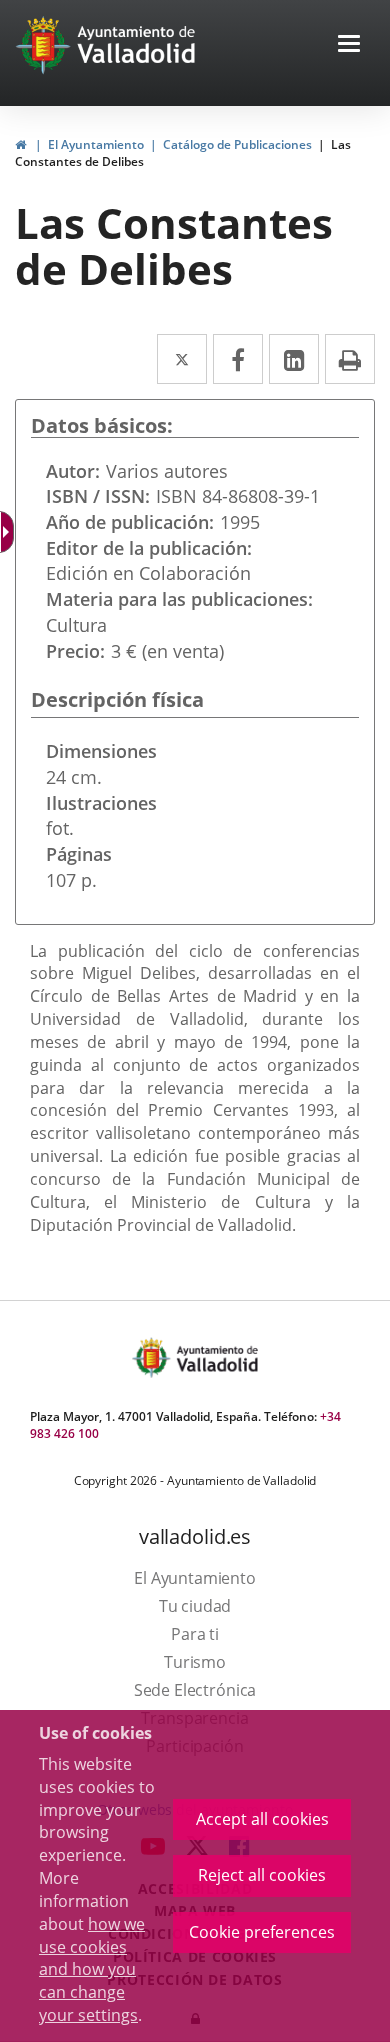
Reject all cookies (262, 1875)
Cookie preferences (262, 1932)
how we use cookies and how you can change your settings (92, 1969)
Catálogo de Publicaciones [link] (237, 144)
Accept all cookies (262, 1819)
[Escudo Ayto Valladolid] (153, 1357)
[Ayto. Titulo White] (137, 45)
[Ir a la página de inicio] (45, 45)
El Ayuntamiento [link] (96, 144)
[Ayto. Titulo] (216, 1357)
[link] (20, 144)
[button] (349, 45)
